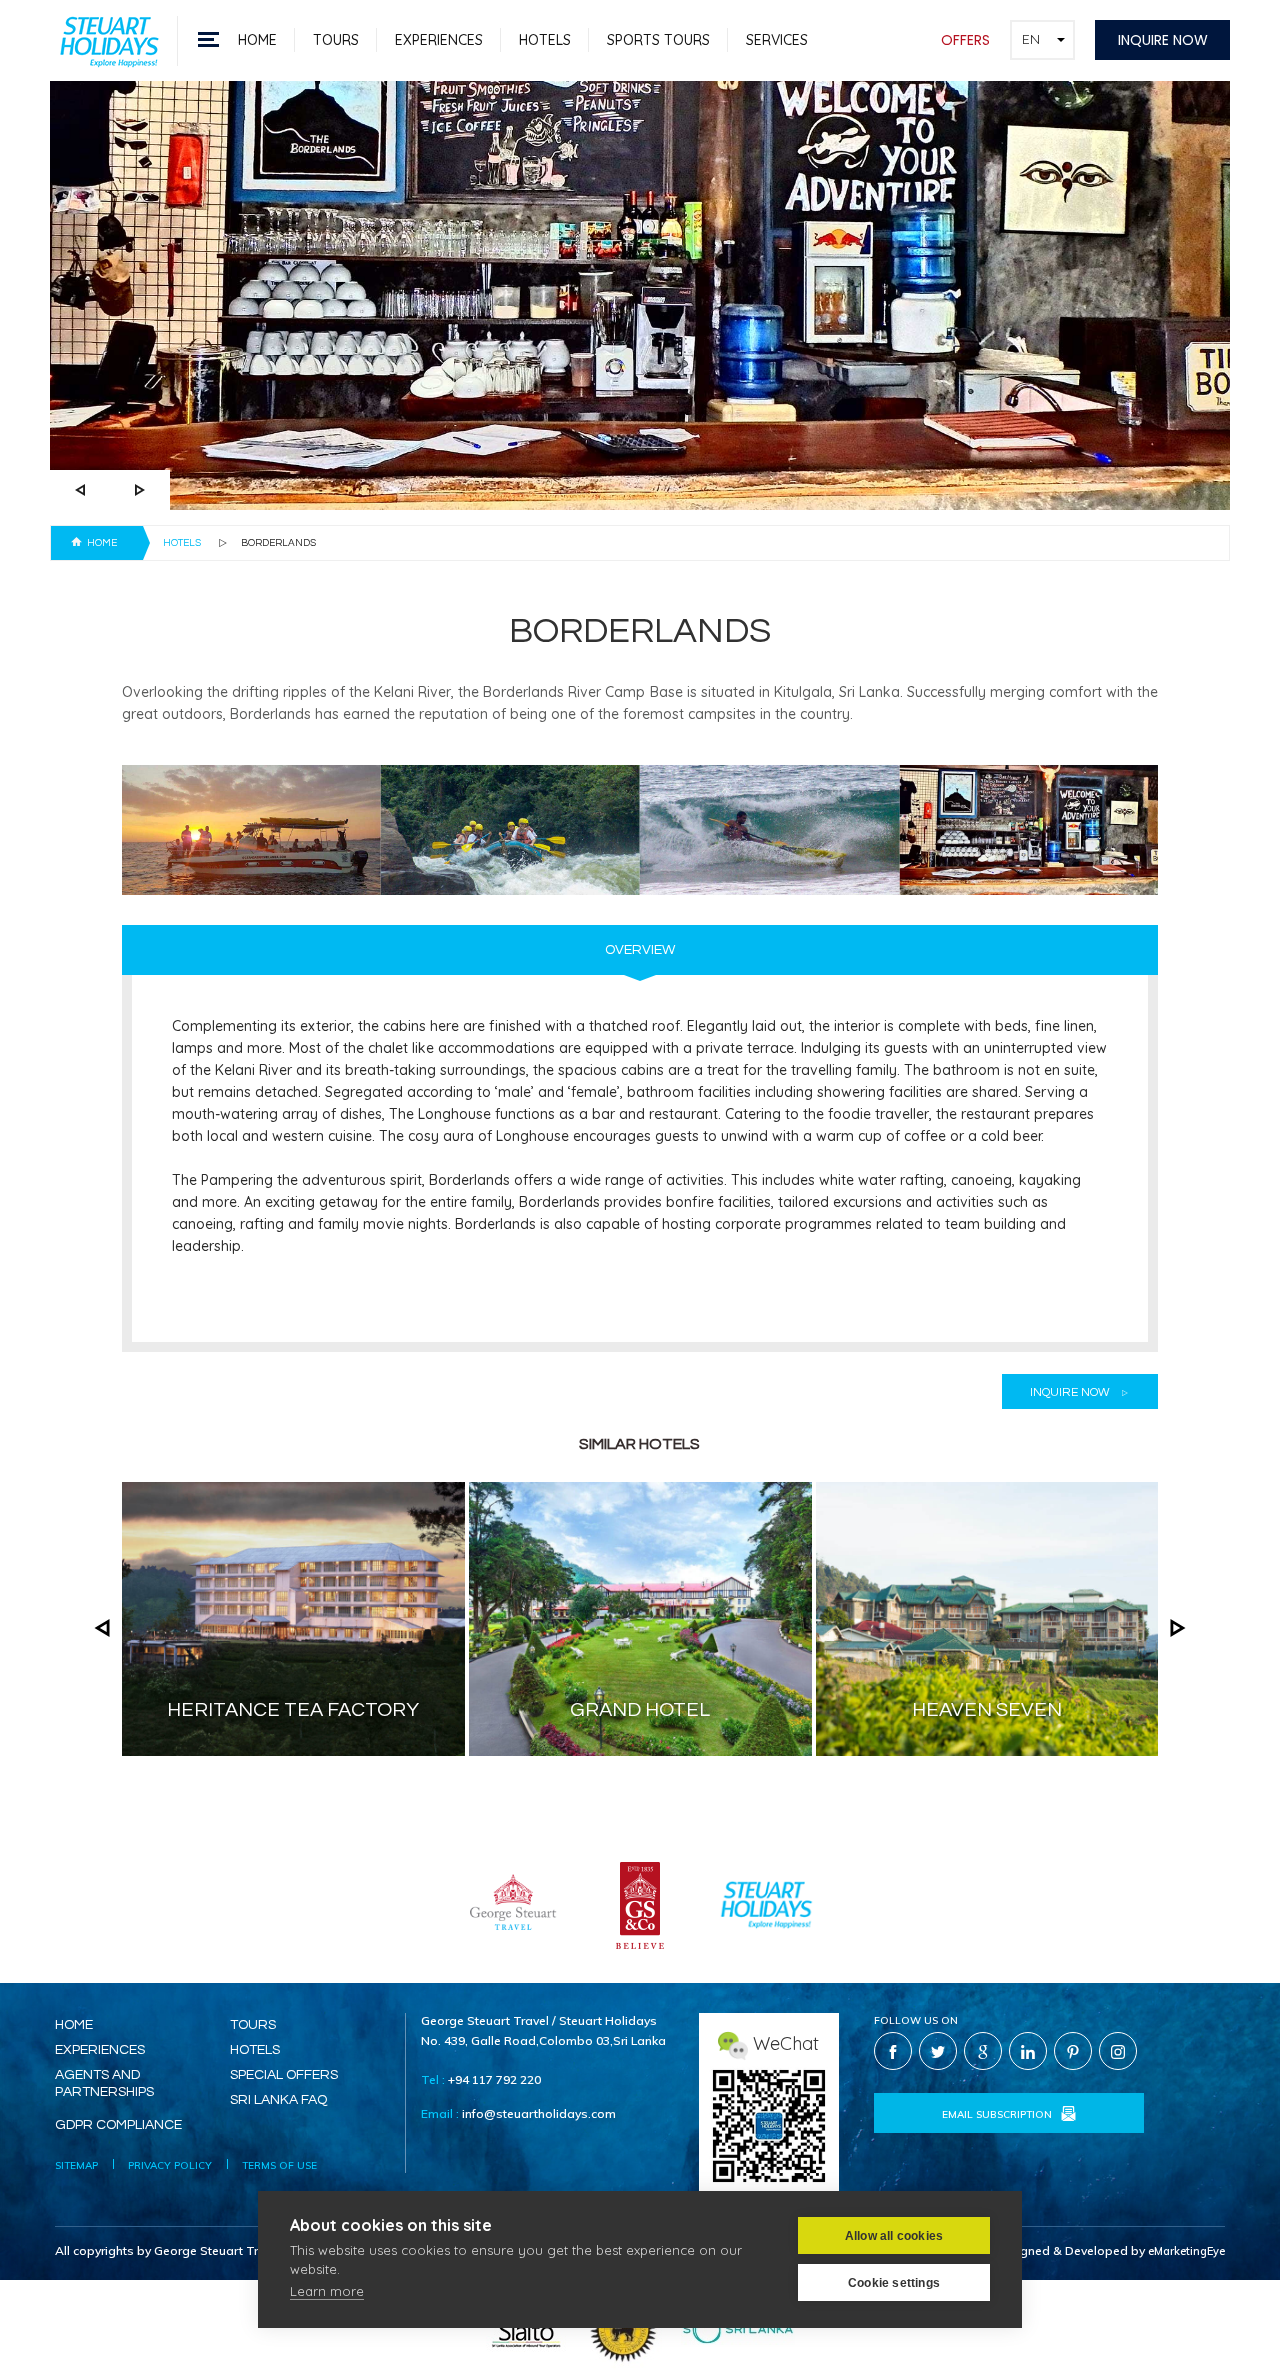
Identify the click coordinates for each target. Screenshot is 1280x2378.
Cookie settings (894, 2283)
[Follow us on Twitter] (938, 2051)
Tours (336, 40)
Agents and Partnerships (104, 2083)
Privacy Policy (170, 2165)
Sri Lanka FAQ (278, 2100)
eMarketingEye (1186, 2251)
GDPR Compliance (118, 2125)
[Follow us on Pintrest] (1073, 2051)
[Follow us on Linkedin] (1028, 2051)
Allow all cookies (894, 2236)
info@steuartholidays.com (539, 2114)
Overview (640, 950)
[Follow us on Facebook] (893, 2051)
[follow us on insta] (1118, 2051)
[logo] (109, 40)
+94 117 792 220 (494, 2080)
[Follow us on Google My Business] (983, 2051)
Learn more (327, 2291)
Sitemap (76, 2165)
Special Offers (284, 2075)
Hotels (545, 40)
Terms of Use (279, 2165)
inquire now (1163, 40)
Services (777, 40)
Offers (965, 40)
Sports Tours (658, 40)
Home (257, 40)
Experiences (439, 40)
